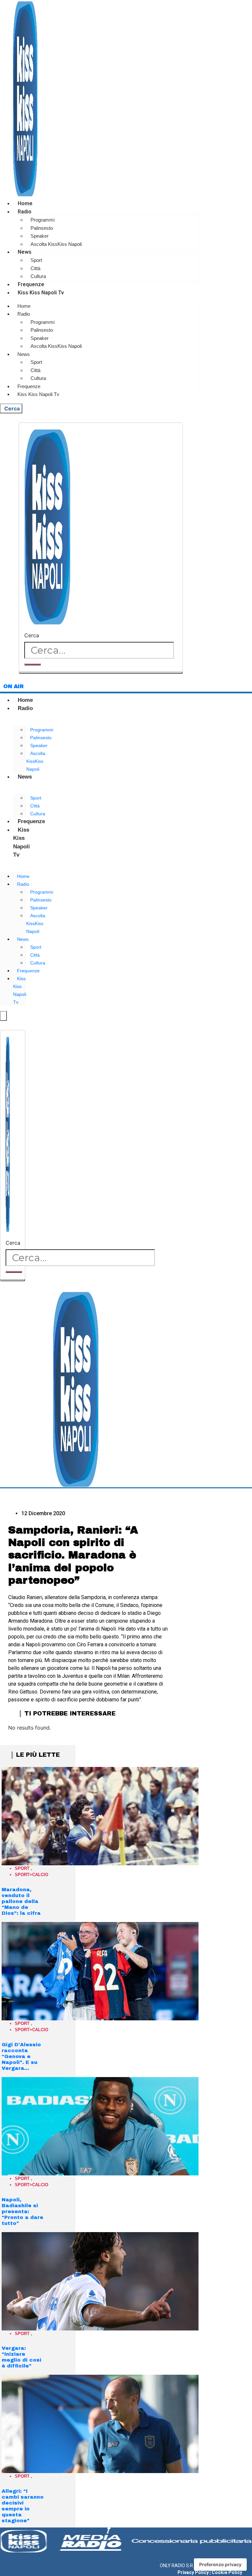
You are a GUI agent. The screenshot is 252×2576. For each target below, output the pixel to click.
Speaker (40, 236)
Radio (25, 212)
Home (25, 203)
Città (35, 268)
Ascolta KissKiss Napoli (56, 244)
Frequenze (31, 284)
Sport (36, 260)
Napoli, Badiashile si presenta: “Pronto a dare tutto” (22, 2211)
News (25, 252)
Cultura (38, 276)
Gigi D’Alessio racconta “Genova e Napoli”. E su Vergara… (21, 2056)
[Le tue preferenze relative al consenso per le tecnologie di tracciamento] (220, 2565)
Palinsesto (42, 228)
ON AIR (13, 686)
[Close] (101, 673)
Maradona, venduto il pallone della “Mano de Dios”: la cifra (21, 1901)
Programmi (42, 220)
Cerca (32, 635)
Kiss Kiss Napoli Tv (41, 293)
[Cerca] (32, 664)
